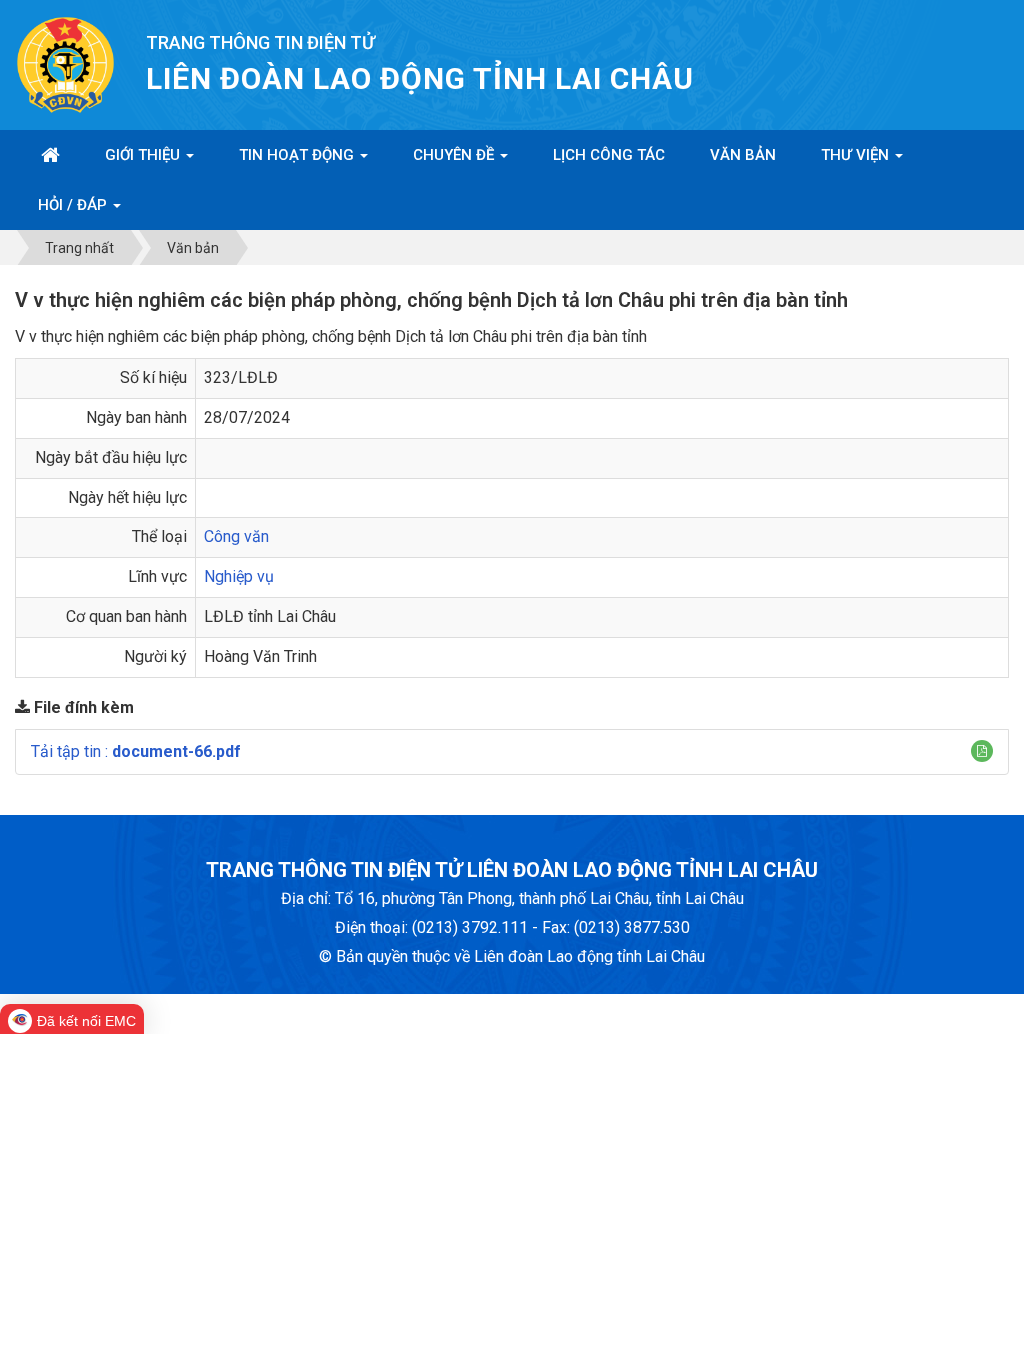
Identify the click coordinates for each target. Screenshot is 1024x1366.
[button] (982, 751)
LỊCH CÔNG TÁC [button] (609, 155)
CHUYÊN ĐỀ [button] (455, 155)
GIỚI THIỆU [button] (144, 155)
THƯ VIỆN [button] (857, 155)
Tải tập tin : (136, 751)
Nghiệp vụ (239, 576)
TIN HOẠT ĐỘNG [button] (298, 155)
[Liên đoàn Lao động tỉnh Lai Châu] (65, 63)
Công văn (236, 536)
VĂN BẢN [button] (743, 155)
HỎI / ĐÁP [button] (74, 205)
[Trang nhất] (50, 155)
